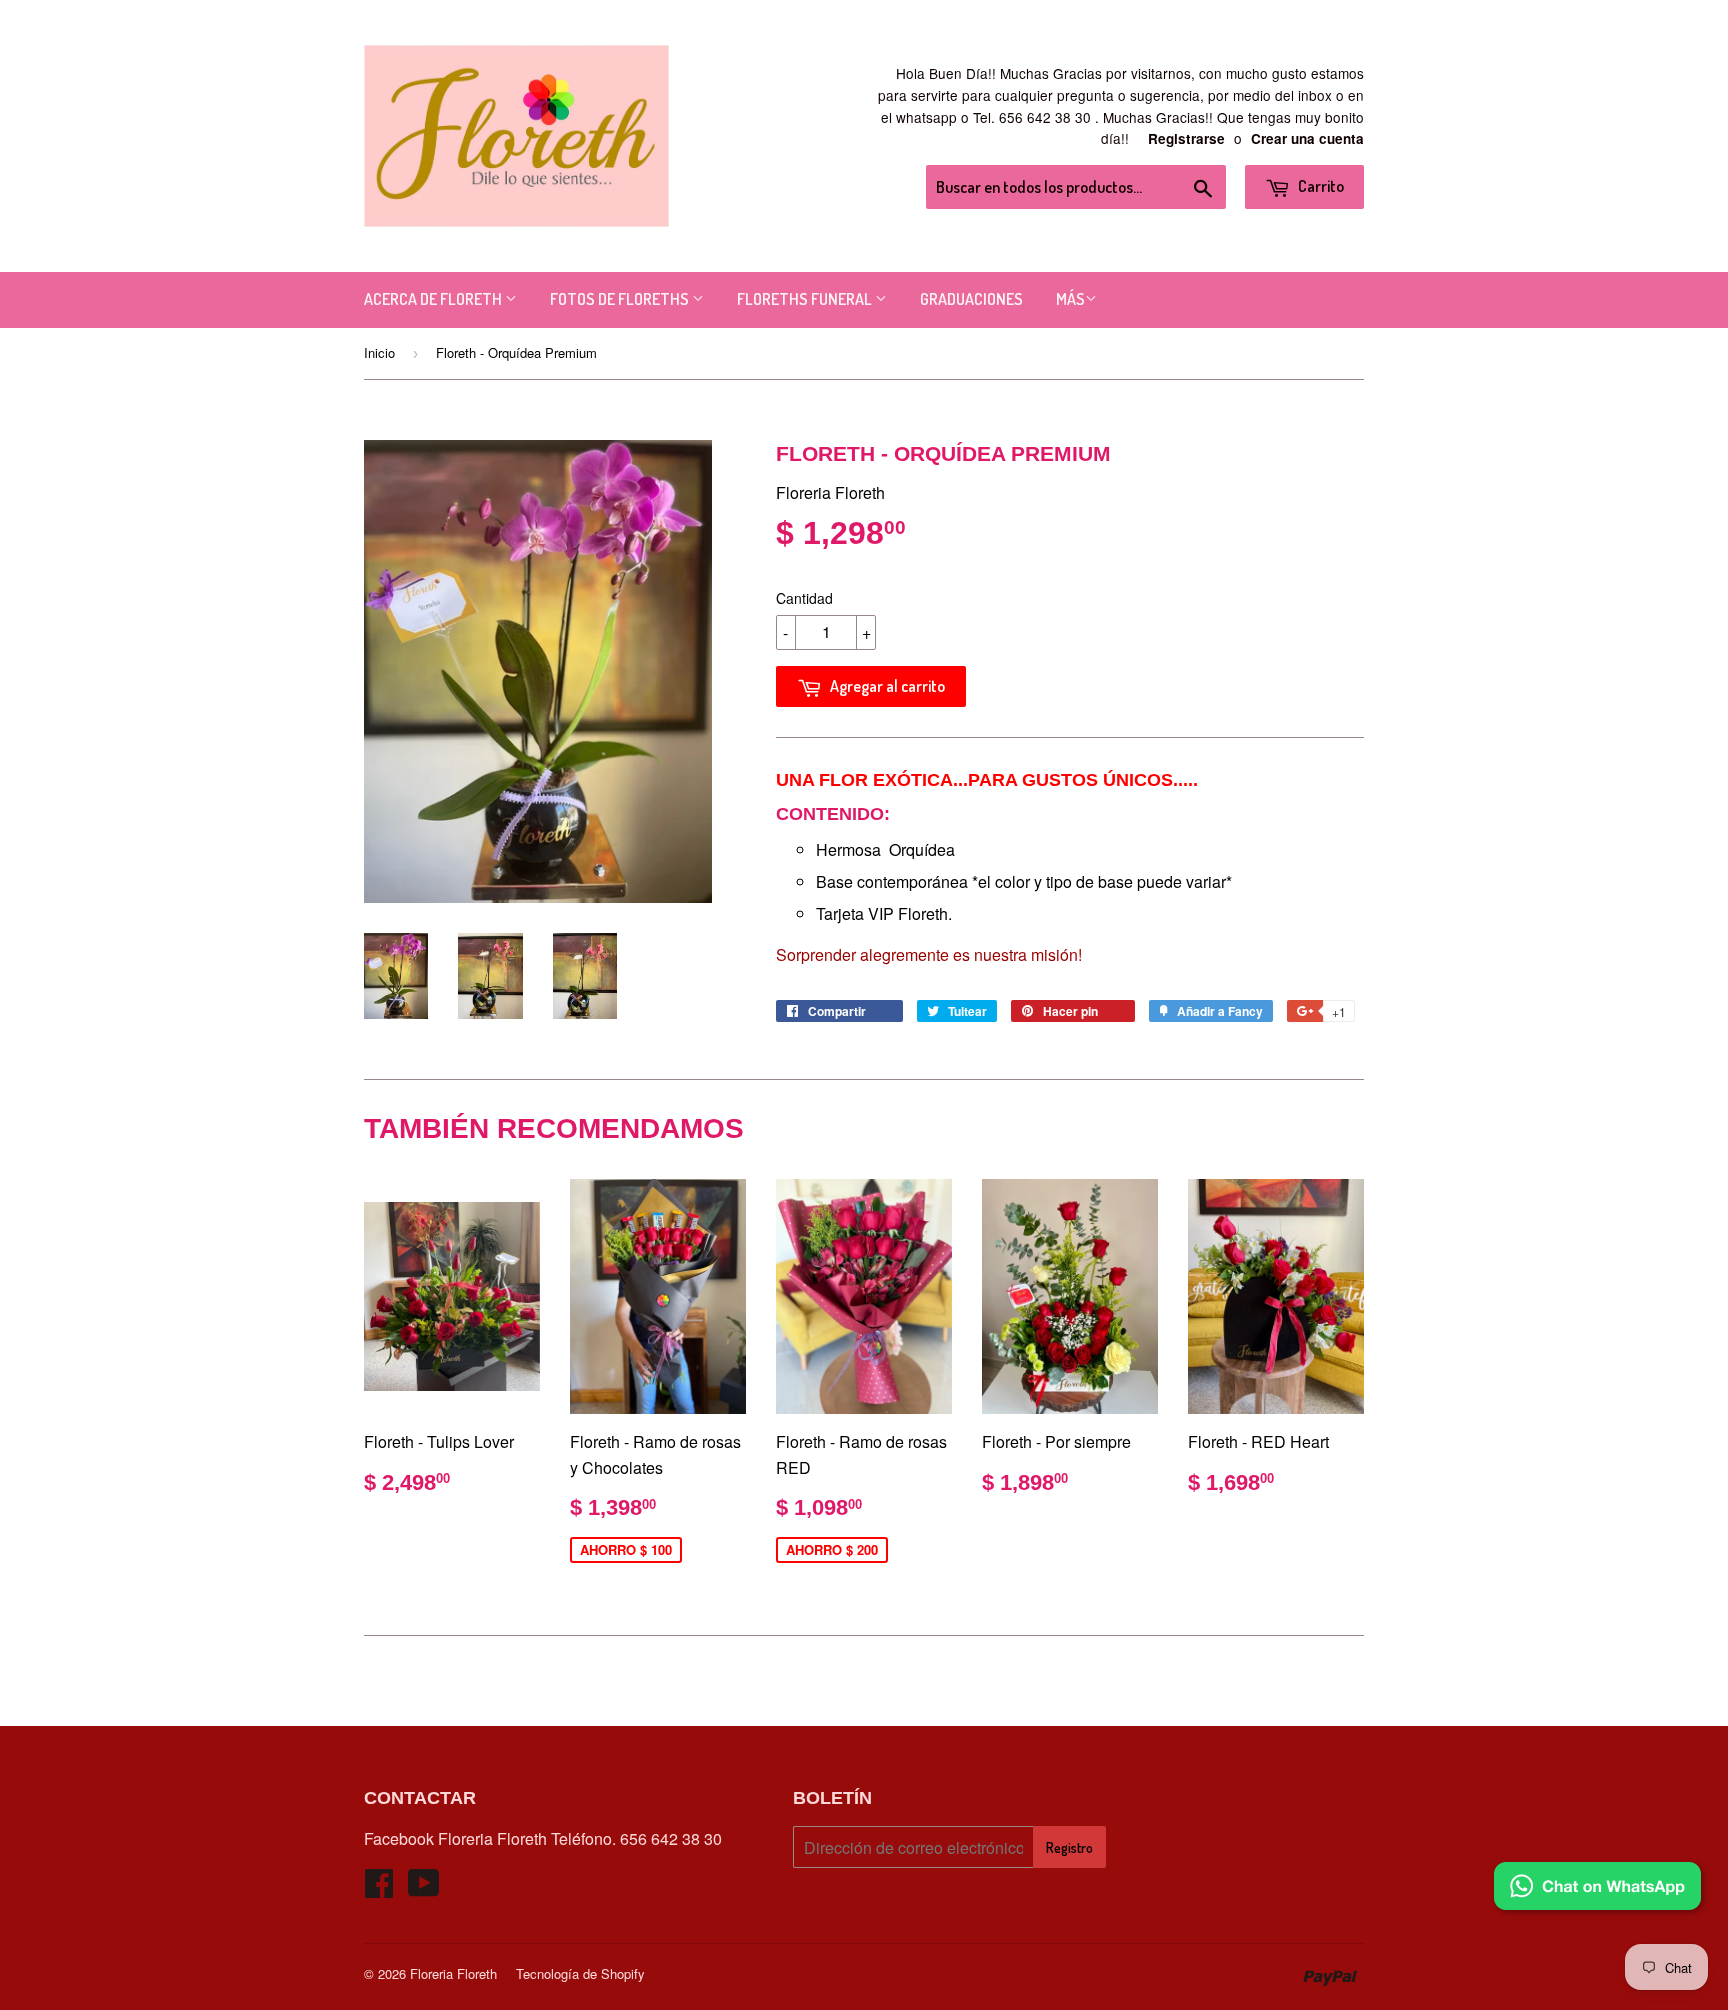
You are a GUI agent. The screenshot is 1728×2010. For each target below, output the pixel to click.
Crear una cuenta (1307, 138)
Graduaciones (971, 299)
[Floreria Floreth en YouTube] (424, 1888)
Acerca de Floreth (434, 299)
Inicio (379, 352)
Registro (1069, 1847)
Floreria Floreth (453, 1973)
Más (1070, 299)
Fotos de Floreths (621, 299)
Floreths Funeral (806, 299)
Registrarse (1186, 138)
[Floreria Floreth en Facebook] (379, 1888)
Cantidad (804, 598)
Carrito (1319, 186)
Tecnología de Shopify (580, 1973)
